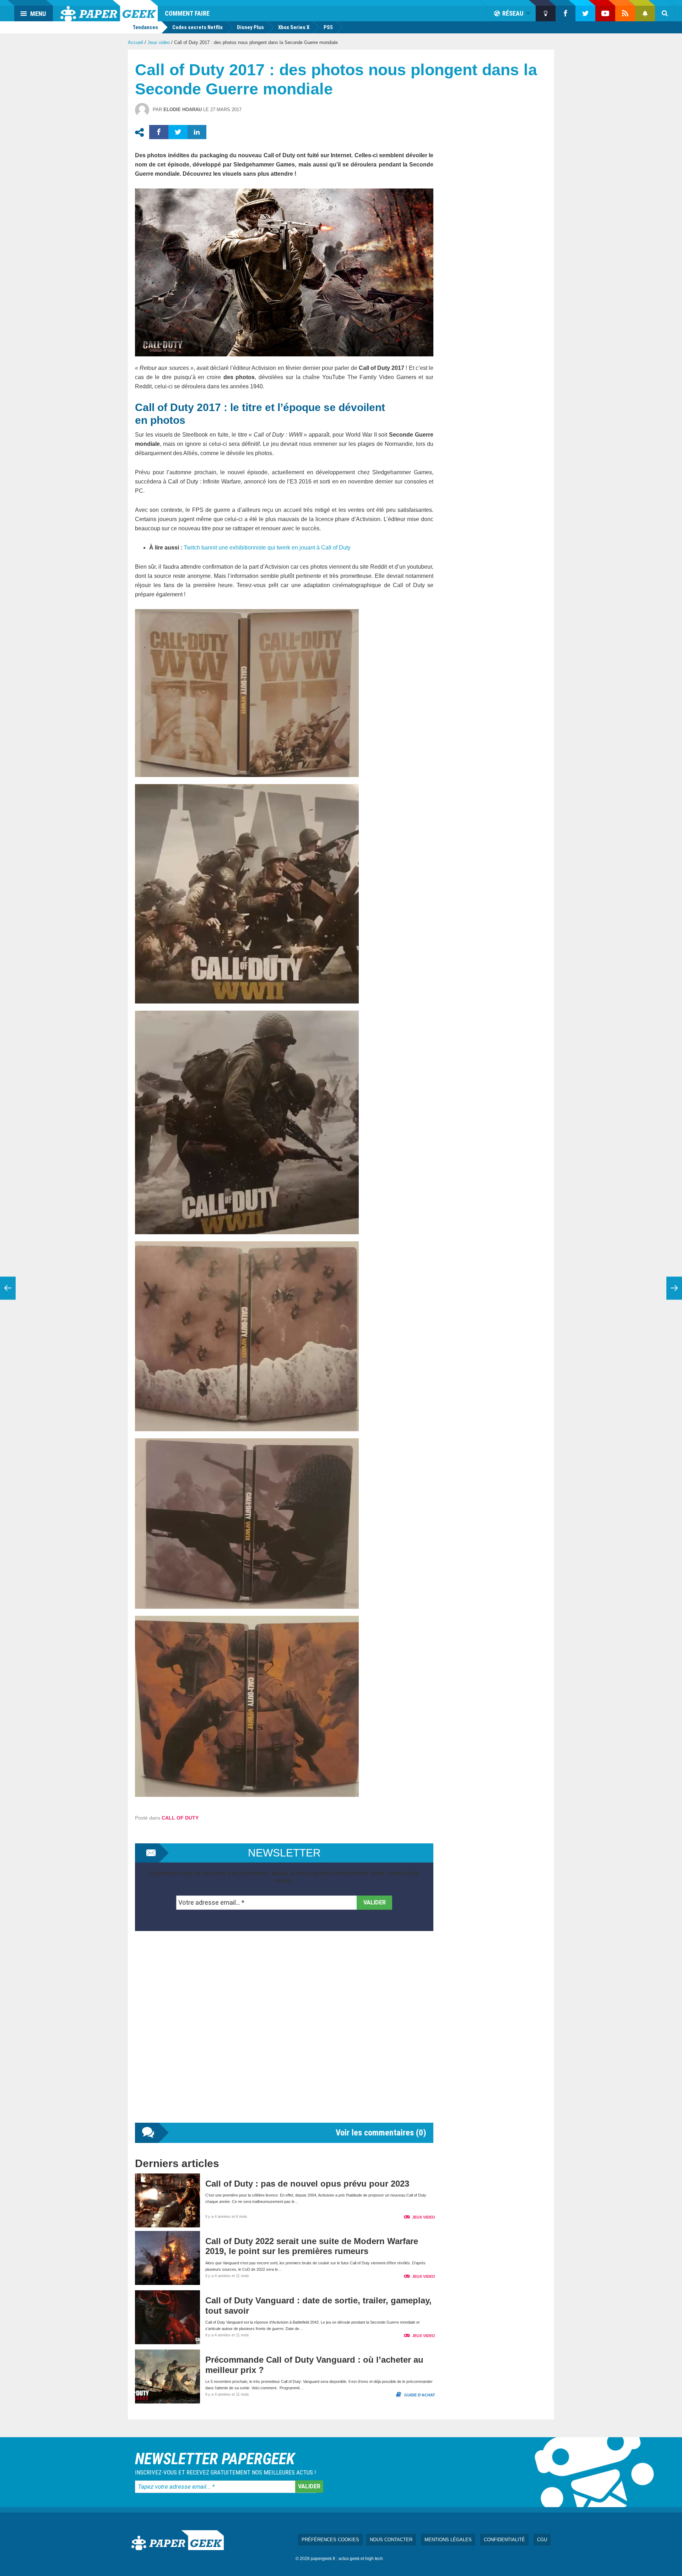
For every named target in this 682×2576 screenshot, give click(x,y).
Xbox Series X (294, 27)
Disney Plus (250, 27)
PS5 (328, 27)
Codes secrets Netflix (197, 27)
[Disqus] (284, 2034)
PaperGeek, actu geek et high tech (109, 11)
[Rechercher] (665, 13)
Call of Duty (180, 1818)
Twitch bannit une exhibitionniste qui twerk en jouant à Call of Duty (267, 548)
